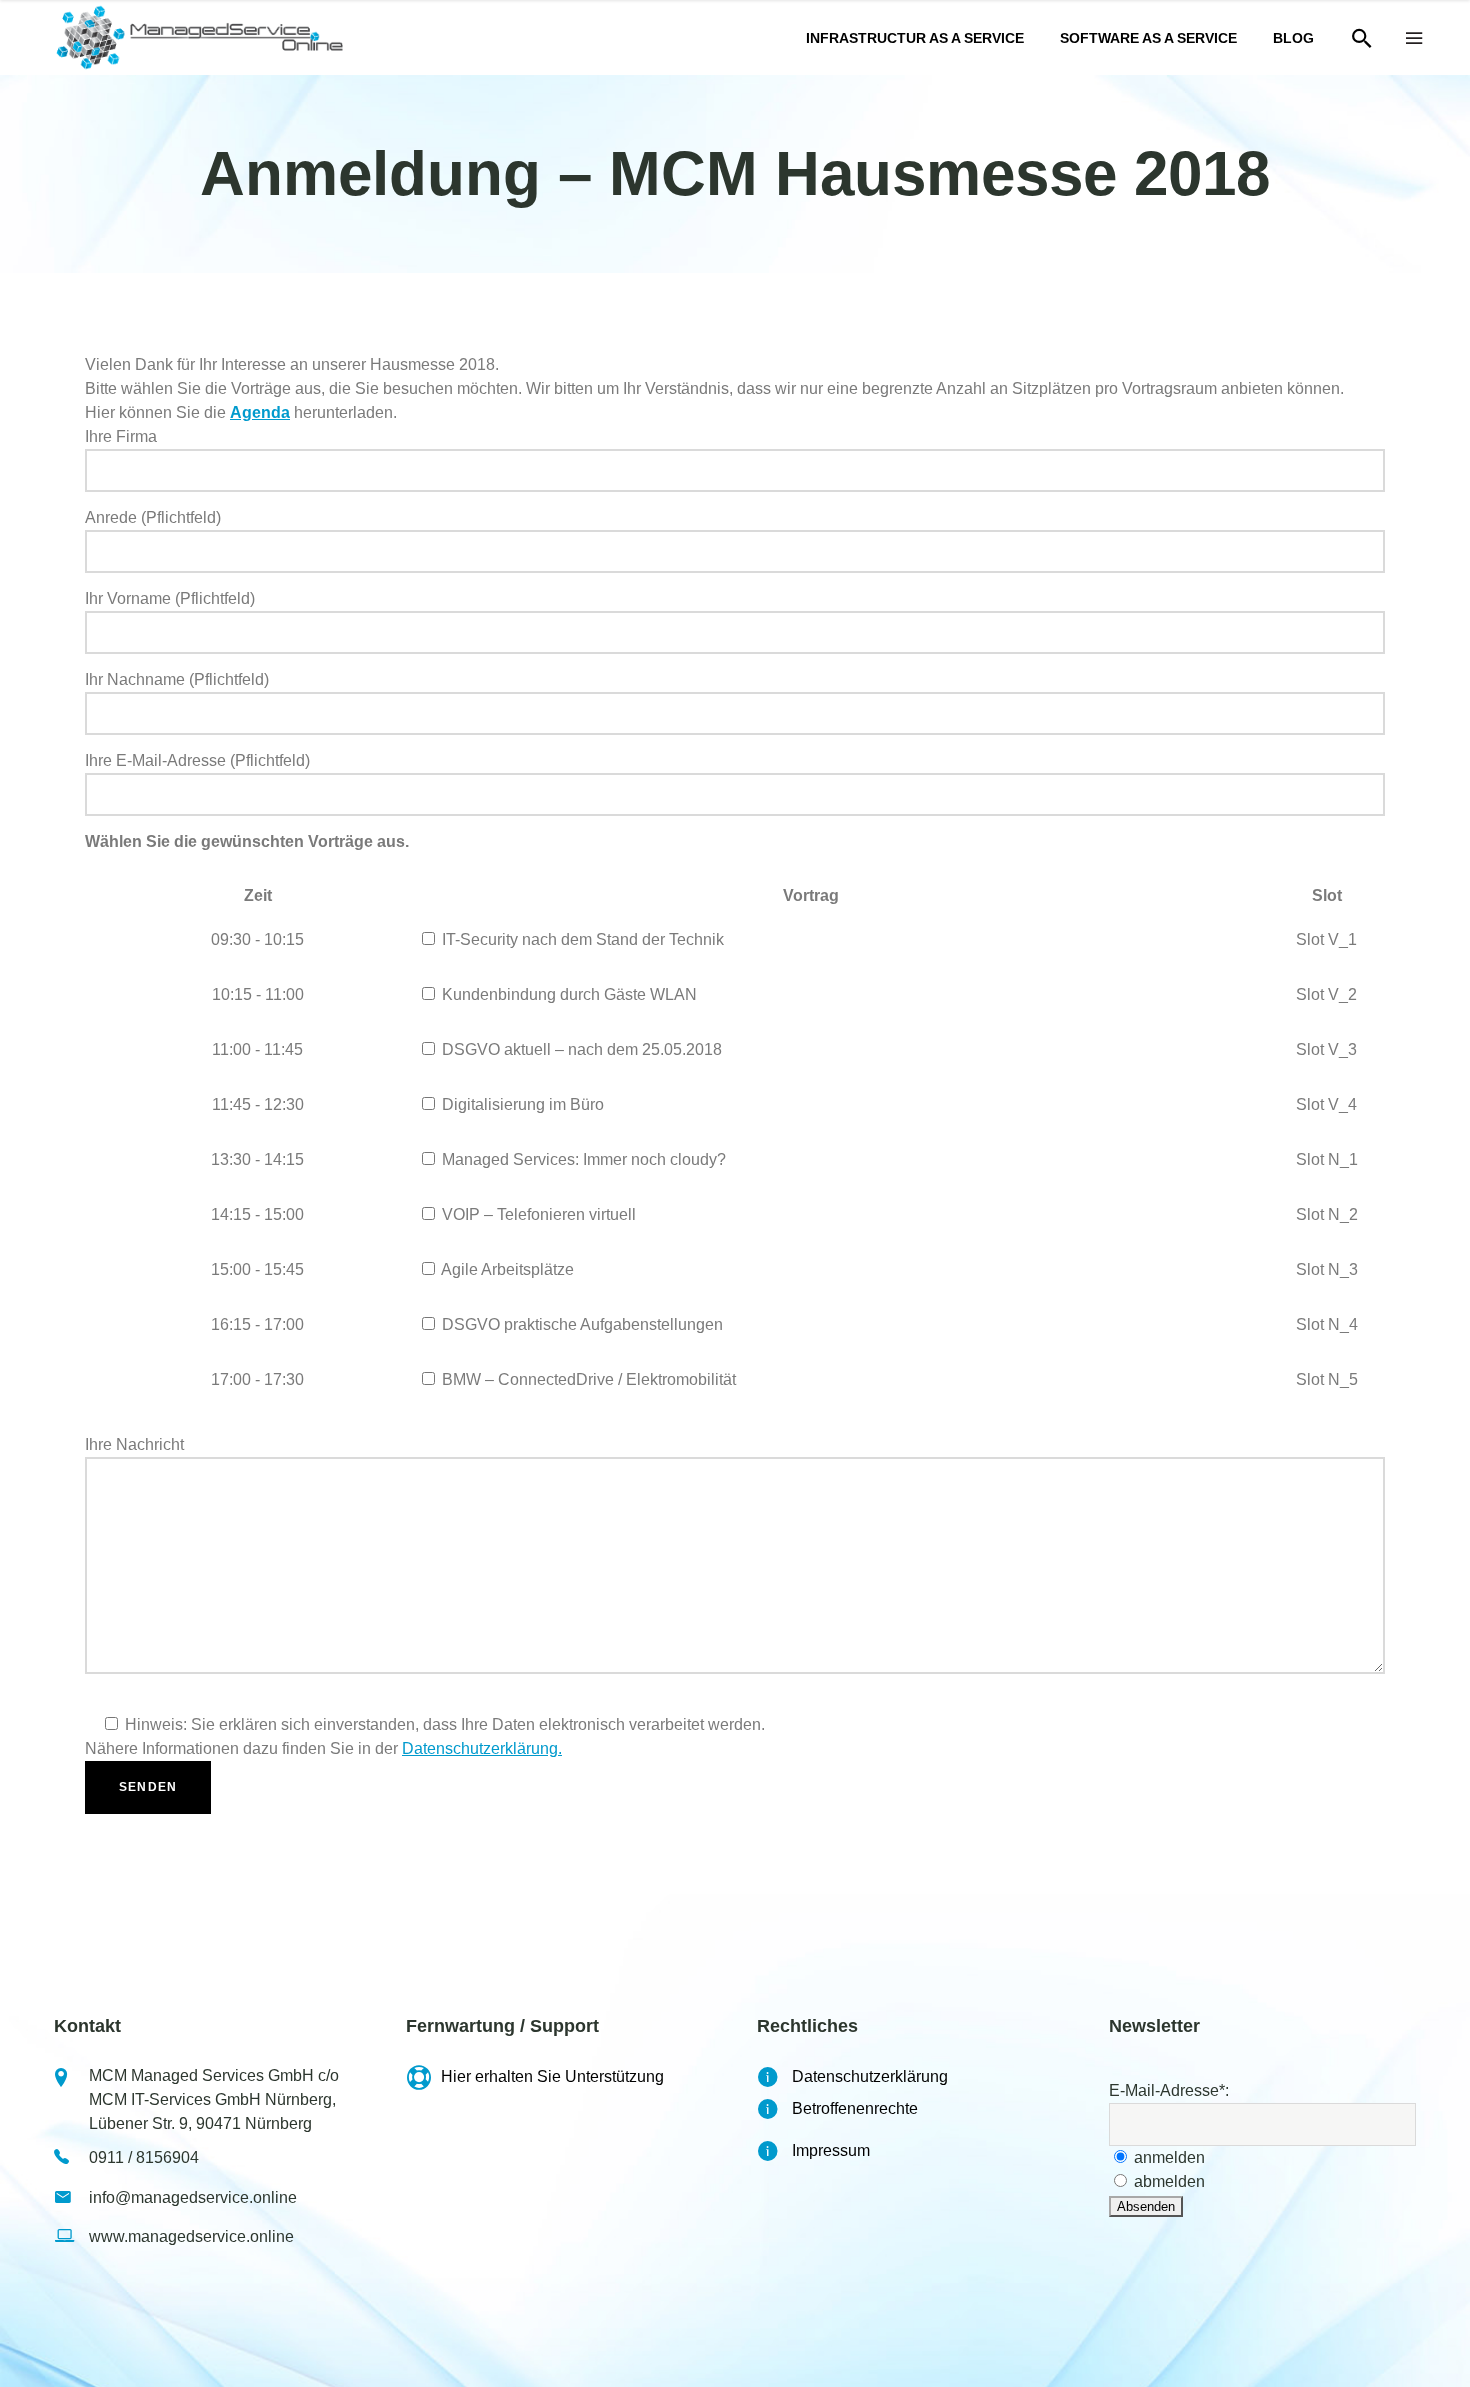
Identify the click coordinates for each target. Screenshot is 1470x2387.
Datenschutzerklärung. (482, 1748)
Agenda (260, 412)
